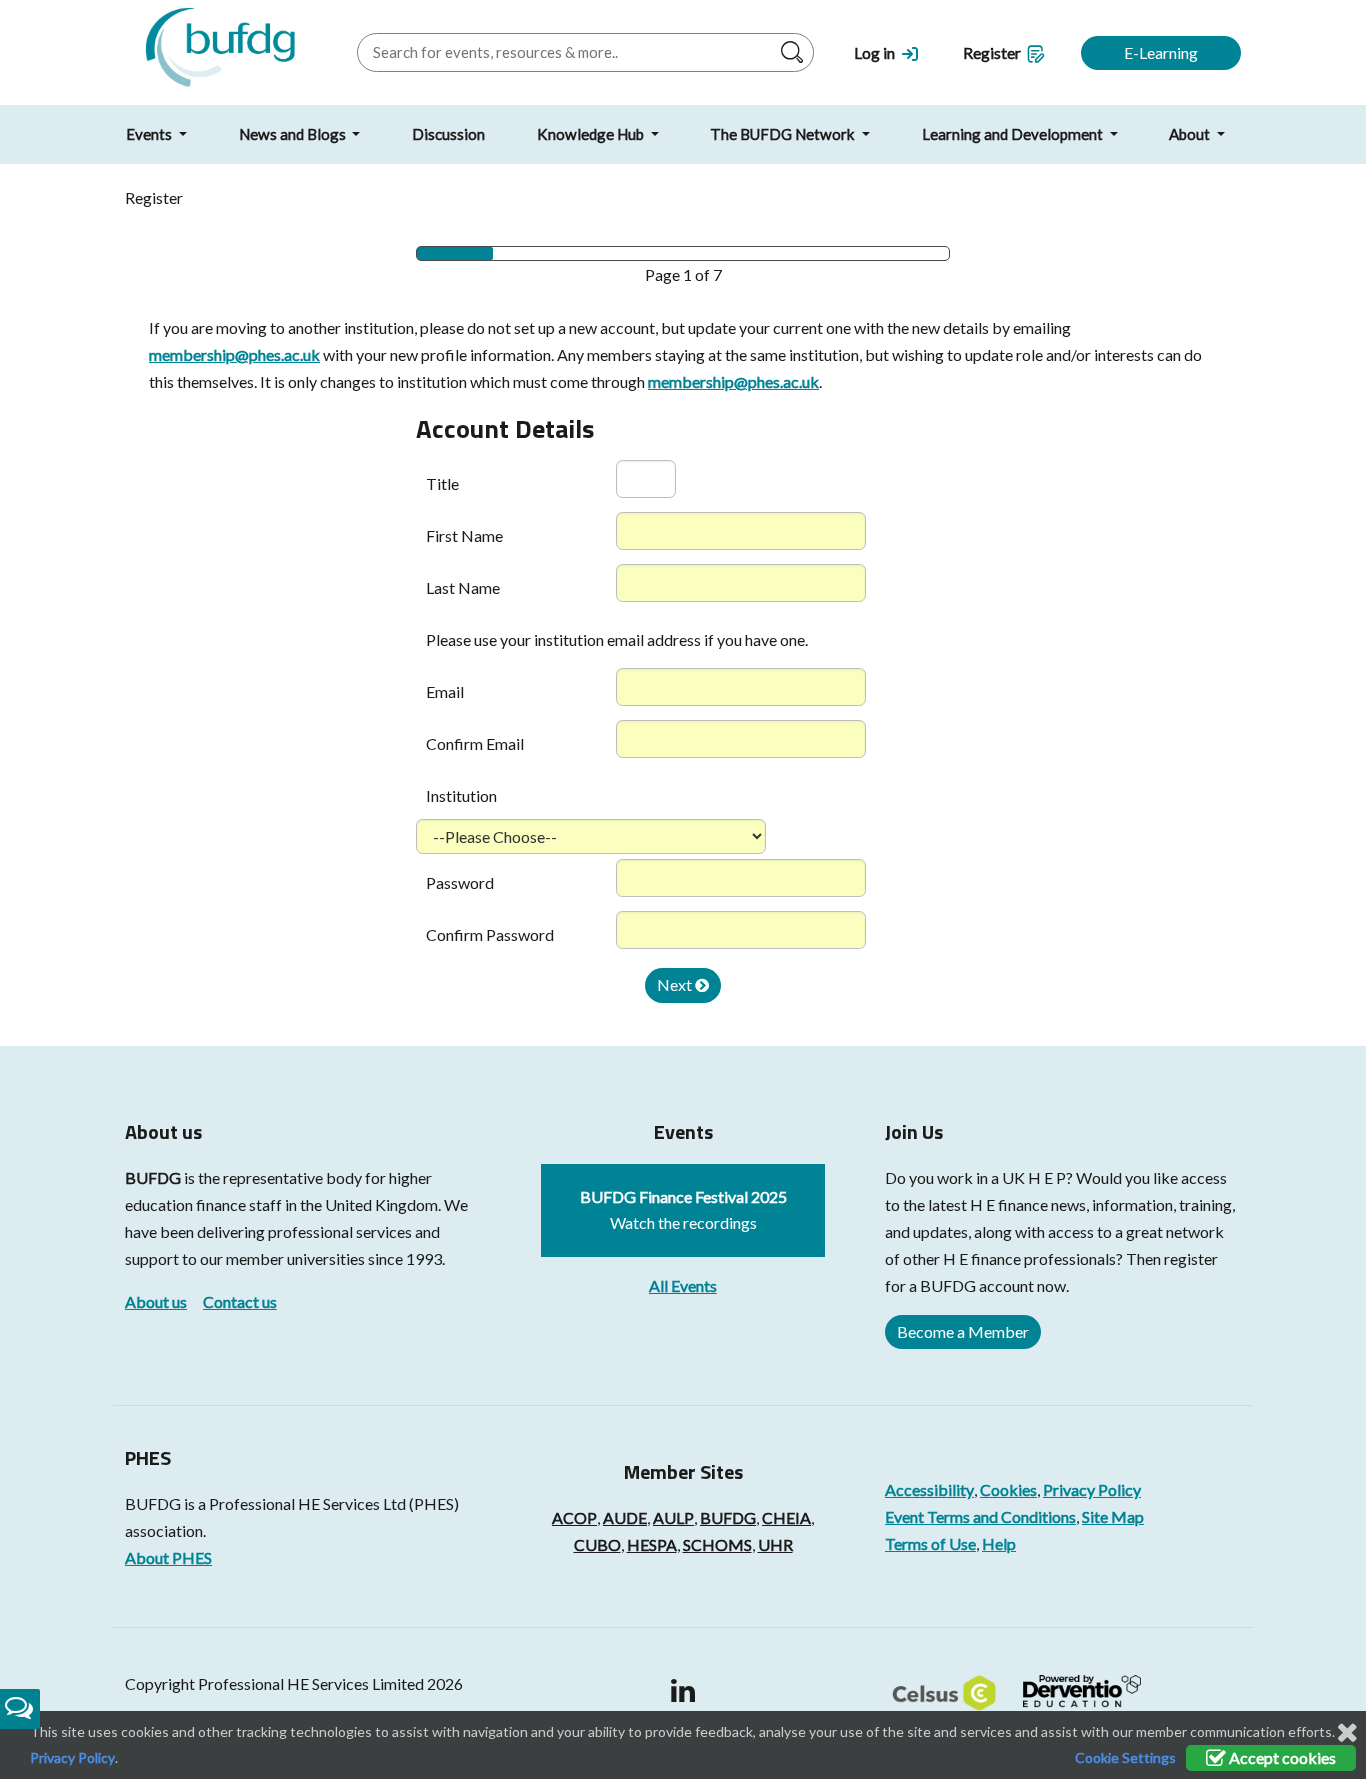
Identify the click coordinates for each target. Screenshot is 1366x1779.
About (1191, 134)
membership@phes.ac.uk (234, 354)
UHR (775, 1544)
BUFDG (153, 1177)
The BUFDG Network (784, 134)
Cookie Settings (1125, 1757)
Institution (461, 795)
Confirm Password (490, 934)
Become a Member (963, 1331)
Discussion (448, 134)
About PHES (168, 1557)
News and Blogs (294, 134)
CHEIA (786, 1517)
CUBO (597, 1544)
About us (156, 1301)
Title (442, 483)
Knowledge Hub (592, 134)
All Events (683, 1285)
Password (460, 882)
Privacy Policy (1092, 1489)
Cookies (1008, 1489)
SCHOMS (717, 1544)
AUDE (625, 1517)
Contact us (240, 1301)
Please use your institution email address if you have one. (617, 639)
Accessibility (929, 1489)
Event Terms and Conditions (980, 1516)
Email (445, 691)
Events (150, 134)
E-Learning (1161, 52)
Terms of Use (930, 1543)
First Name (464, 535)
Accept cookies (1281, 1757)
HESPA (652, 1544)
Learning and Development (1014, 134)
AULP (673, 1517)
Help (999, 1543)
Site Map (1113, 1516)
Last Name (463, 587)
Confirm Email (475, 743)
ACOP (574, 1517)
